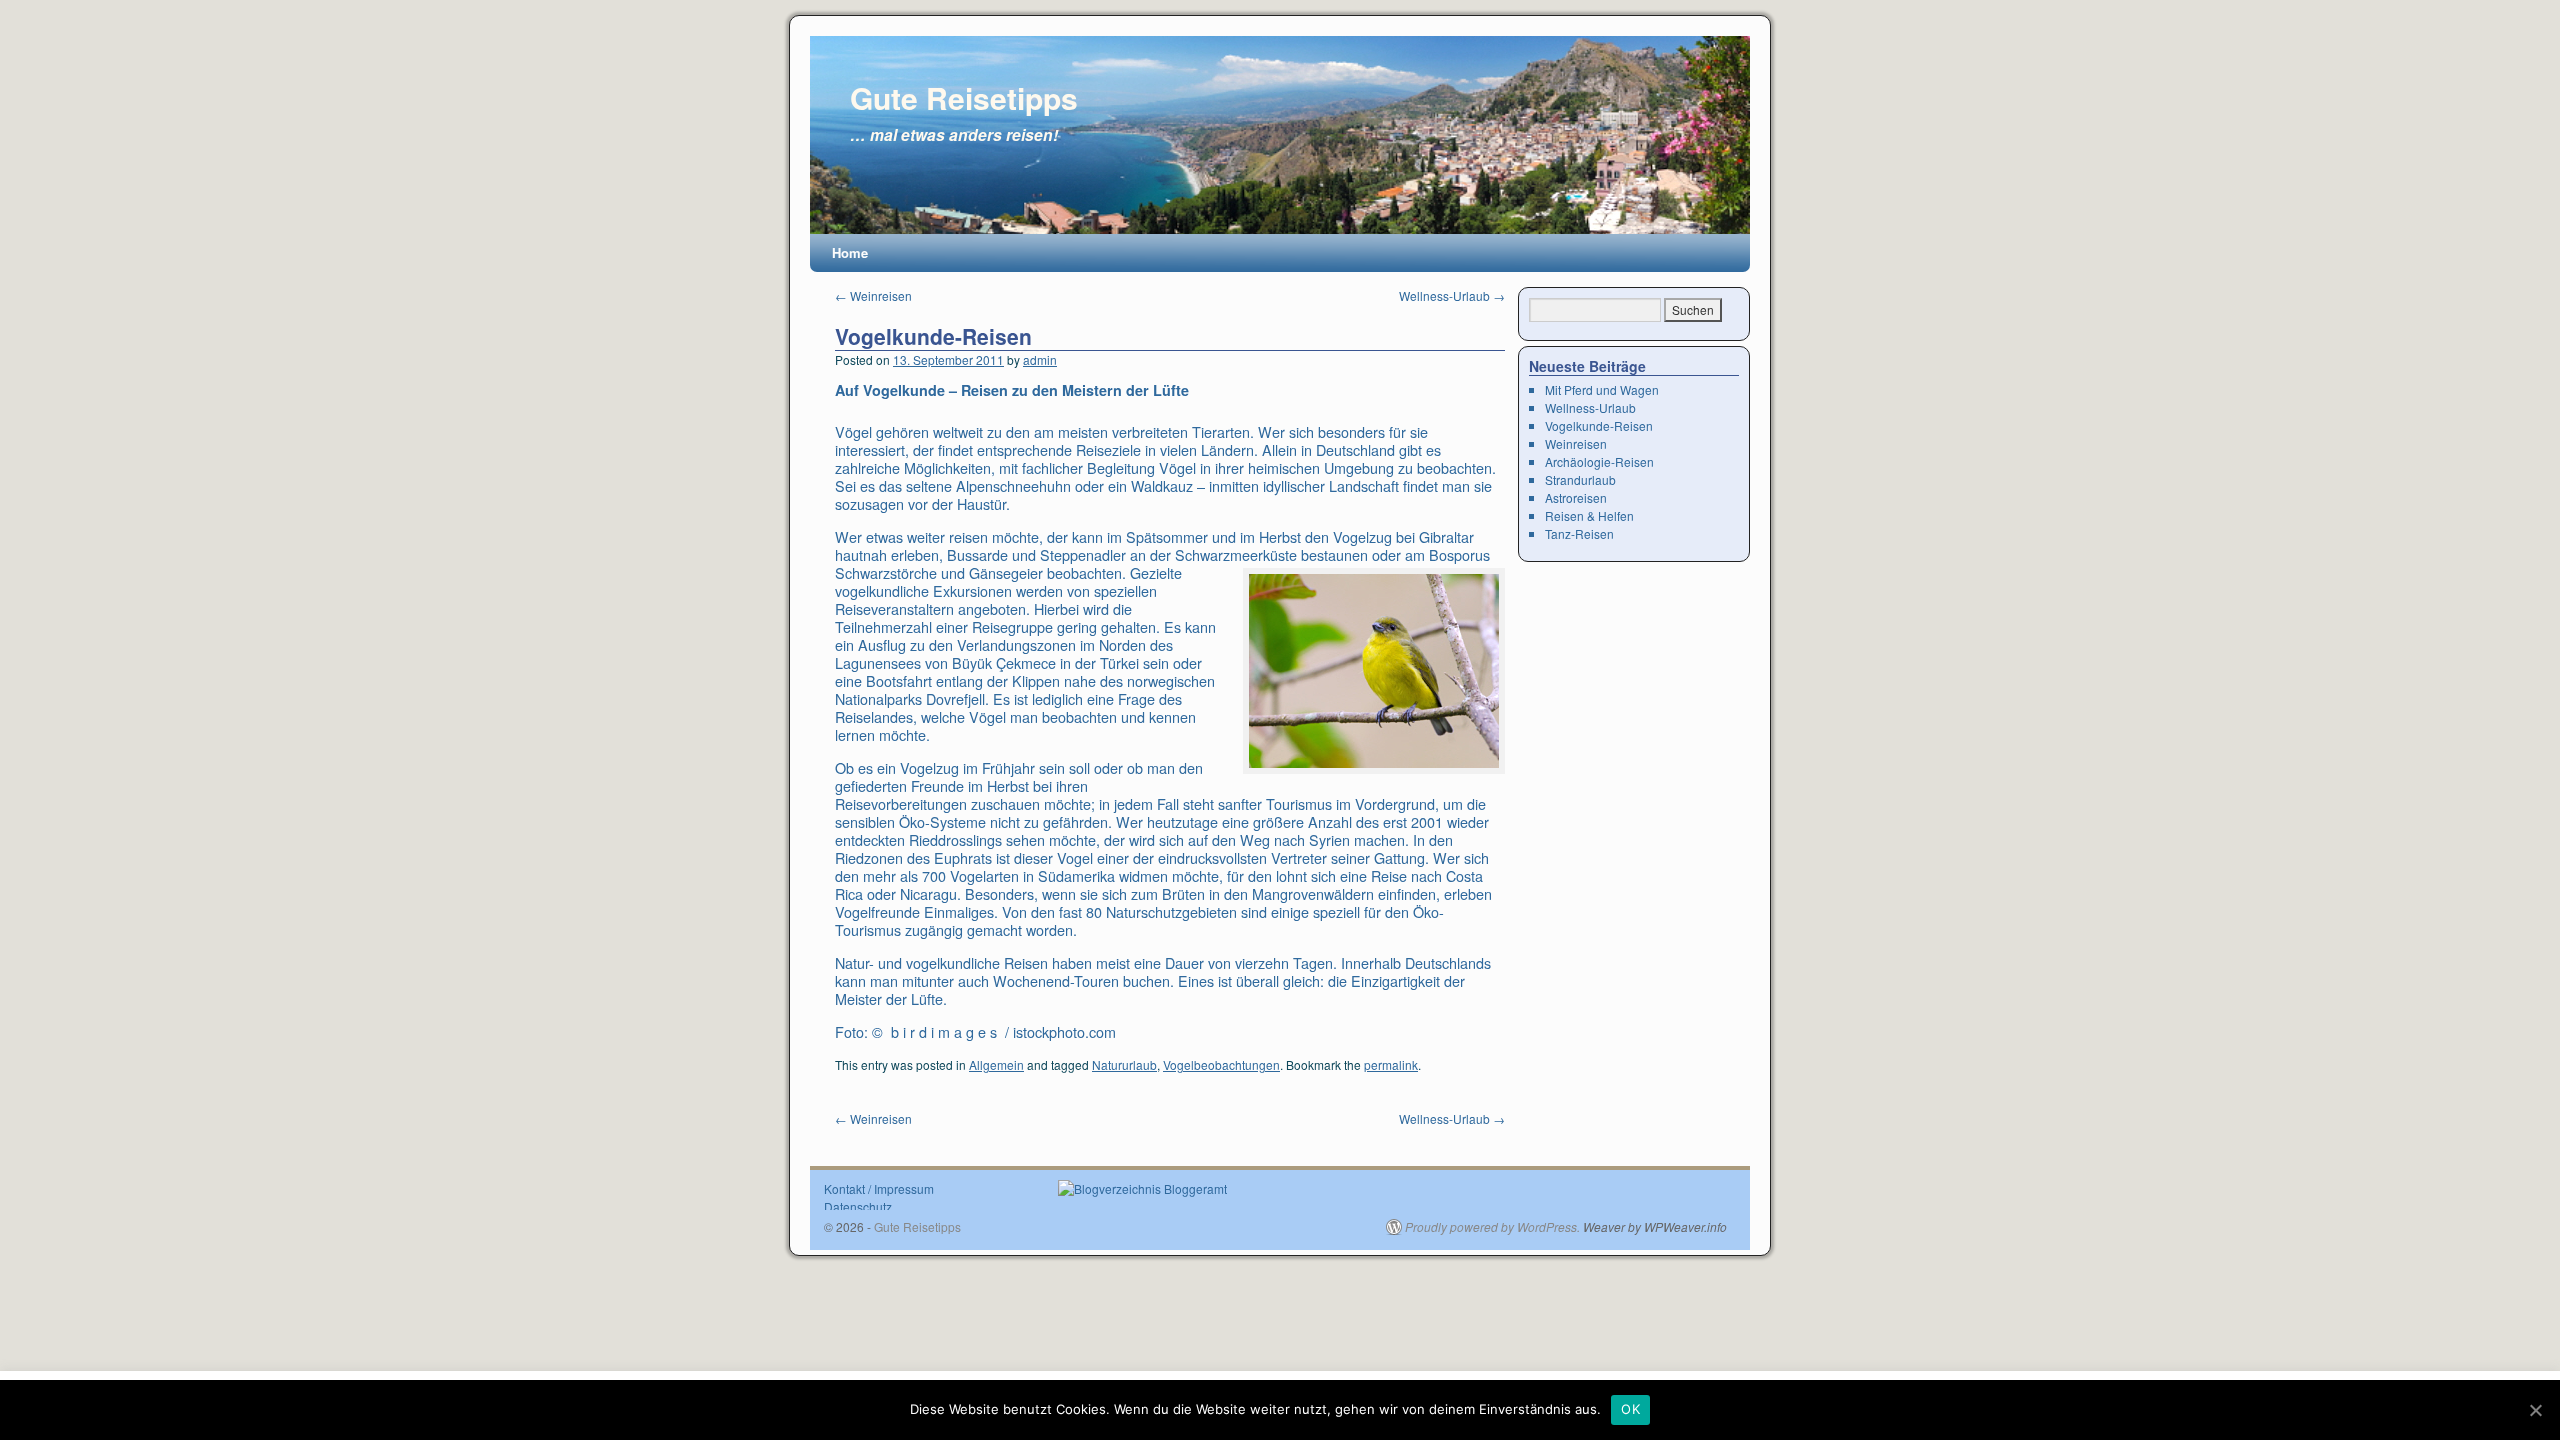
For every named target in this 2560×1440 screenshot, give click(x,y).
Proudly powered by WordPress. (1492, 1227)
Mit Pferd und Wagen (1602, 389)
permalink (1391, 1064)
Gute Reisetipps (964, 97)
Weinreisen (873, 295)
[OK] (2535, 1410)
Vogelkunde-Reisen (933, 336)
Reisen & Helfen (1589, 515)
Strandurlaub (1580, 479)
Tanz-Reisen (1579, 533)
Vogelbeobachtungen (1221, 1064)
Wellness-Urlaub (1452, 295)
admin (1040, 359)
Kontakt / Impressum (879, 1188)
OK (1630, 1409)
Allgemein (996, 1064)
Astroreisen (1576, 497)
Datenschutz (858, 1206)
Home (850, 252)
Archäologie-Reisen (1599, 461)
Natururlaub (1124, 1064)
